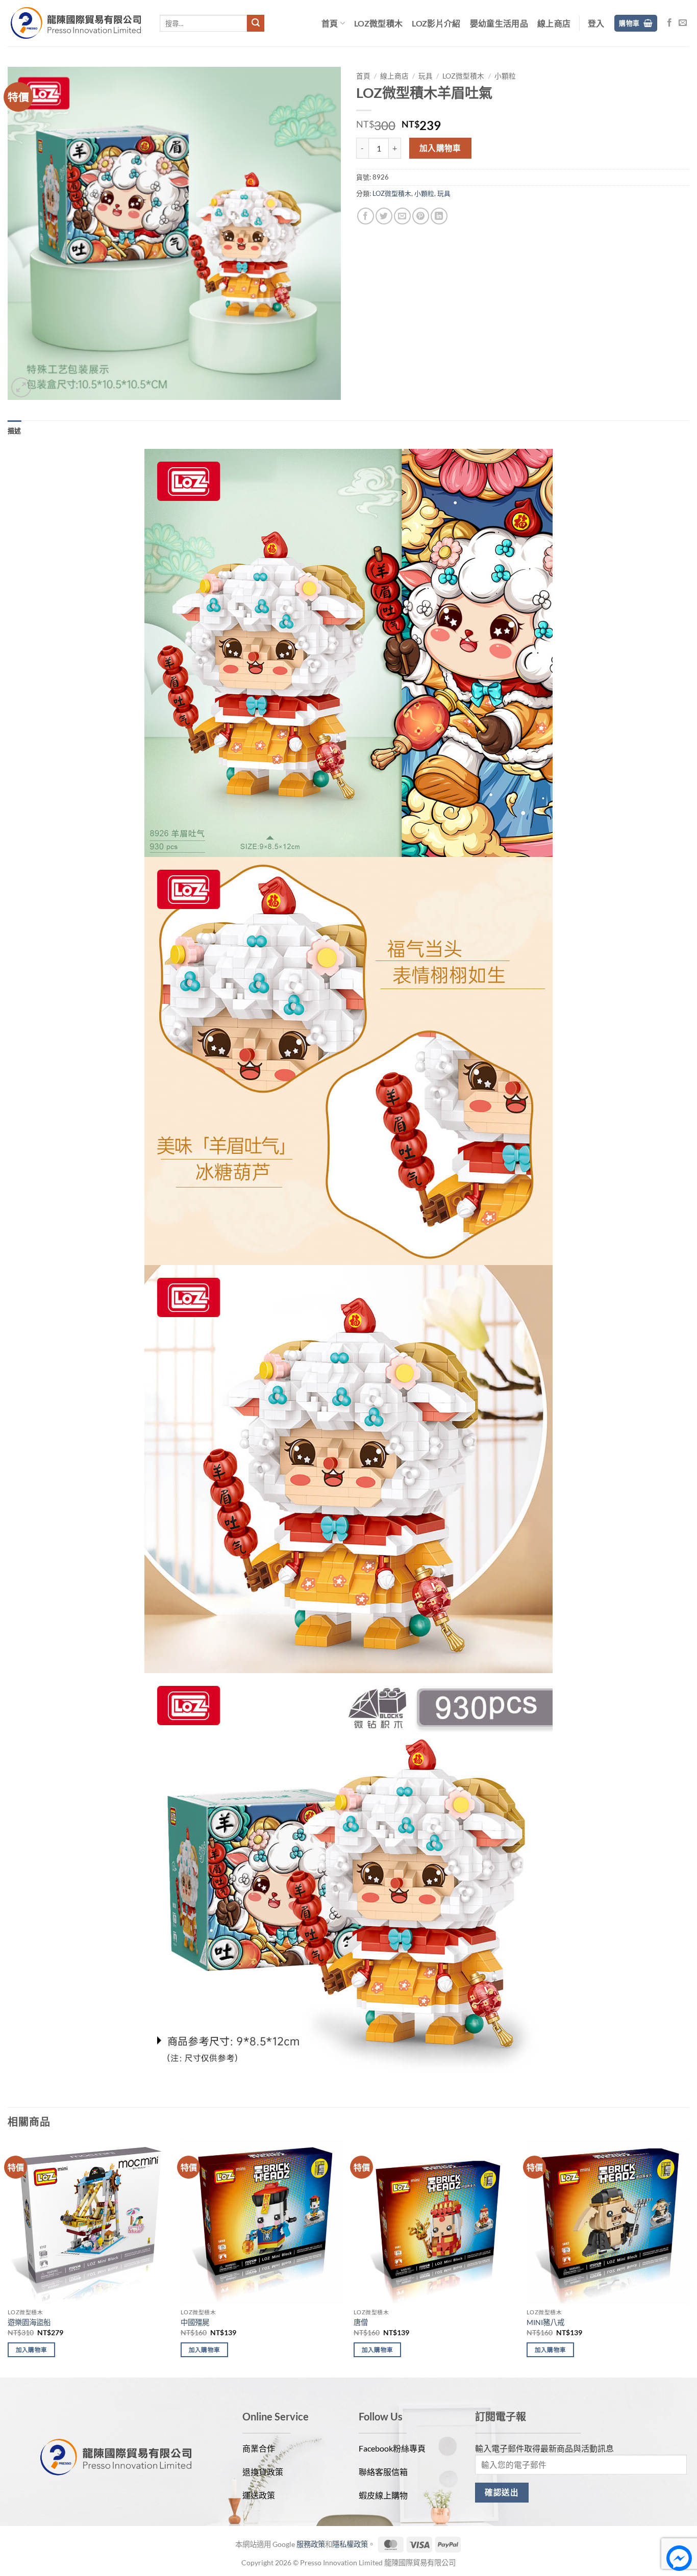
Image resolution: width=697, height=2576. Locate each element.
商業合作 (259, 2448)
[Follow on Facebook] (669, 23)
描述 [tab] (15, 431)
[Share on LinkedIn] (439, 216)
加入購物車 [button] (32, 2350)
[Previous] (8, 2258)
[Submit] (256, 23)
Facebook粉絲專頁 (392, 2448)
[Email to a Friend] (402, 216)
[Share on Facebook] (366, 216)
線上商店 (554, 23)
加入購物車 (440, 148)
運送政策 (259, 2495)
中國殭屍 (195, 2322)
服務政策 (311, 2544)
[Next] (689, 2258)
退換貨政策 (263, 2472)
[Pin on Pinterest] (421, 216)
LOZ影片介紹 (436, 23)
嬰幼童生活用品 (499, 23)
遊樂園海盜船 (29, 2322)
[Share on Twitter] (384, 216)
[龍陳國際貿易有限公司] (76, 23)
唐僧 (361, 2322)
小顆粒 (505, 76)
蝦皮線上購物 (383, 2495)
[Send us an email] (683, 23)
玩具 (426, 76)
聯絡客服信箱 (383, 2472)
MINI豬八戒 (545, 2322)
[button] (596, 23)
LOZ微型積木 (378, 23)
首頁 (330, 23)
